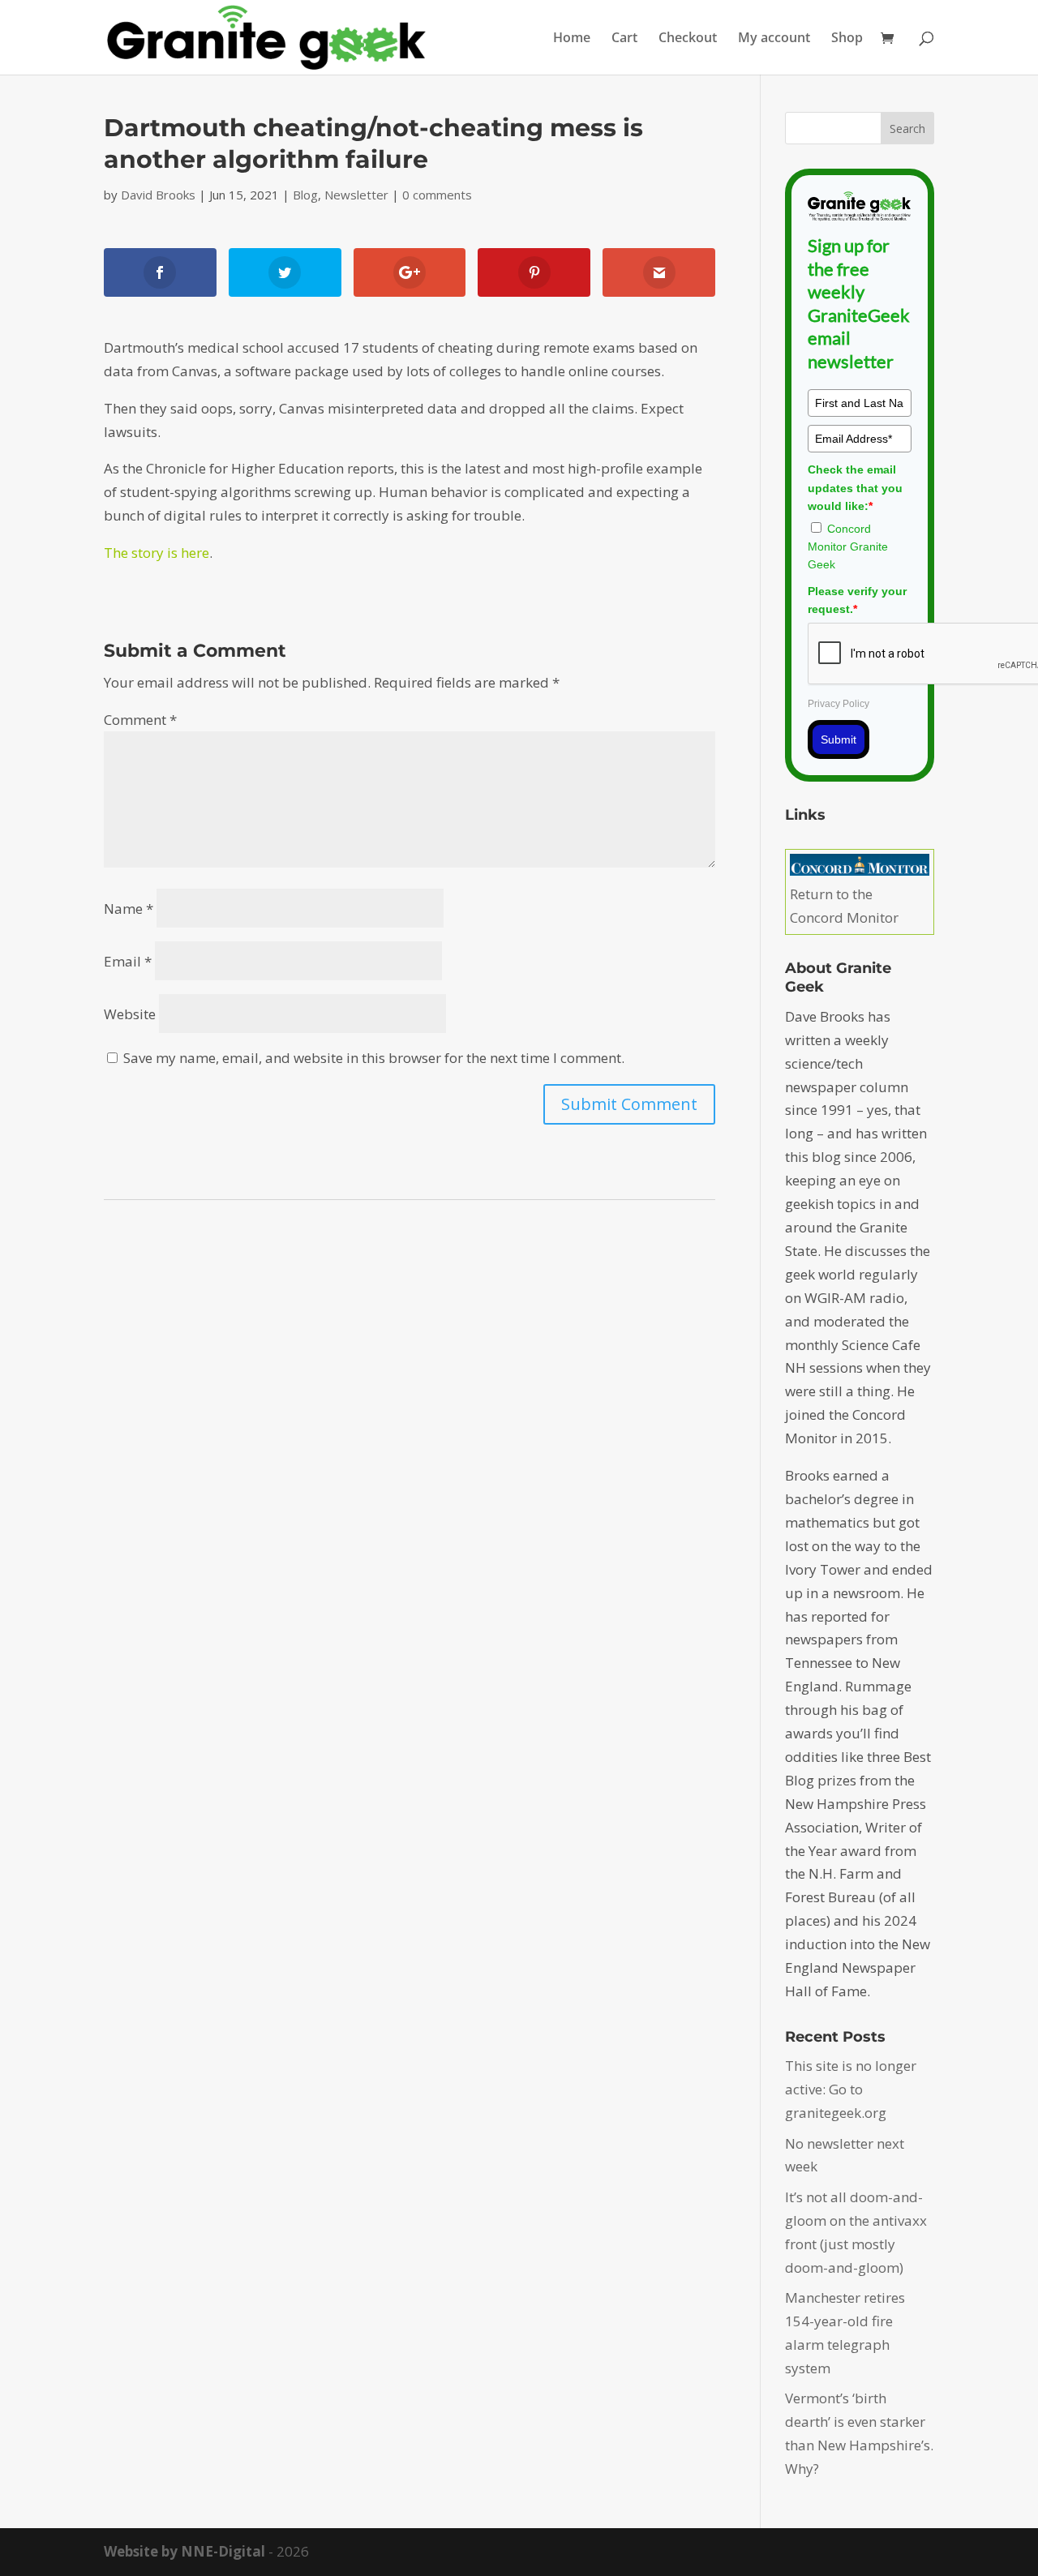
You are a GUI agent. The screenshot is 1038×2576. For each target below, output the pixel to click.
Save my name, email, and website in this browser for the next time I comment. (374, 1058)
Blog (305, 195)
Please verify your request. (857, 600)
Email (128, 961)
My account (774, 39)
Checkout (688, 39)
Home (572, 39)
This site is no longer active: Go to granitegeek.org (851, 2089)
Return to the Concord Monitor (844, 906)
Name (129, 909)
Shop (847, 39)
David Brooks (158, 195)
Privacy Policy (839, 704)
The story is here (157, 553)
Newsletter (356, 195)
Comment (140, 720)
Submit (839, 739)
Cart (624, 39)
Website (130, 1014)
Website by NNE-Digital (184, 2551)
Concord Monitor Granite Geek (848, 547)
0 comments (437, 195)
